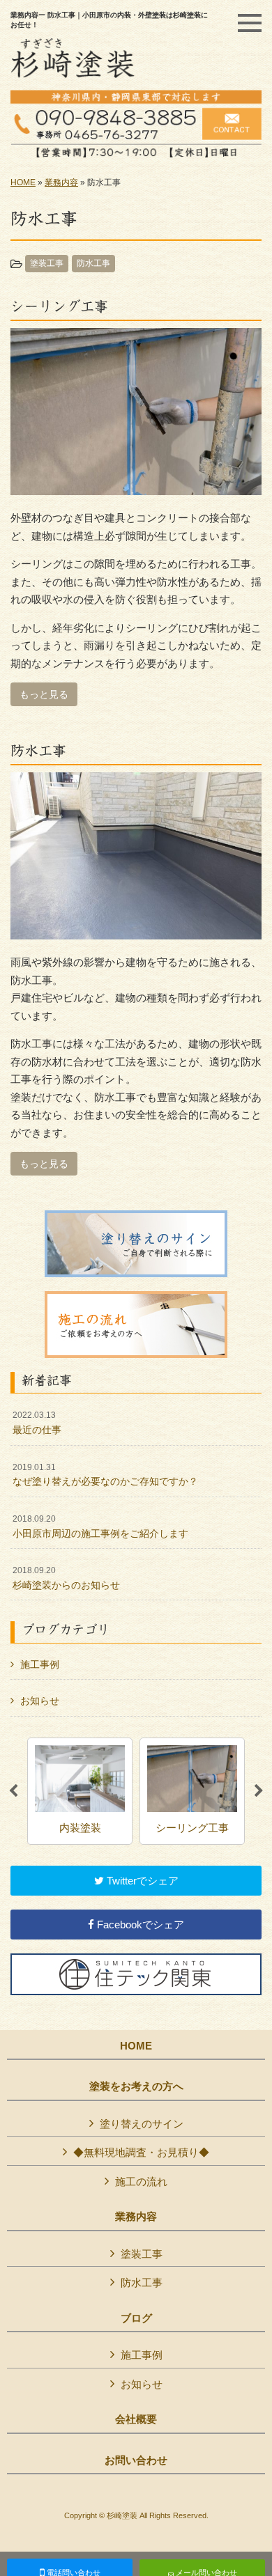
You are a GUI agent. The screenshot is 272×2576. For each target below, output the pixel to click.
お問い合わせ (136, 2460)
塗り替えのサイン (142, 2124)
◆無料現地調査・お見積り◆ (141, 2152)
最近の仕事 (37, 1423)
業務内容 (61, 182)
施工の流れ (141, 2181)
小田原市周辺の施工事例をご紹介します (100, 1527)
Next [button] (259, 1791)
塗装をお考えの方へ (136, 2086)
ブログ (136, 2318)
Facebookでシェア (139, 1925)
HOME (23, 182)
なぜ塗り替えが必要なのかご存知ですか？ (105, 1475)
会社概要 (136, 2419)
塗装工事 (47, 263)
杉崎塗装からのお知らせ (66, 1578)
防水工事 (93, 263)
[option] (80, 1791)
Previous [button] (13, 1791)
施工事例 (40, 1664)
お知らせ (40, 1701)
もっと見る (44, 694)
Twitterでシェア (141, 1881)
